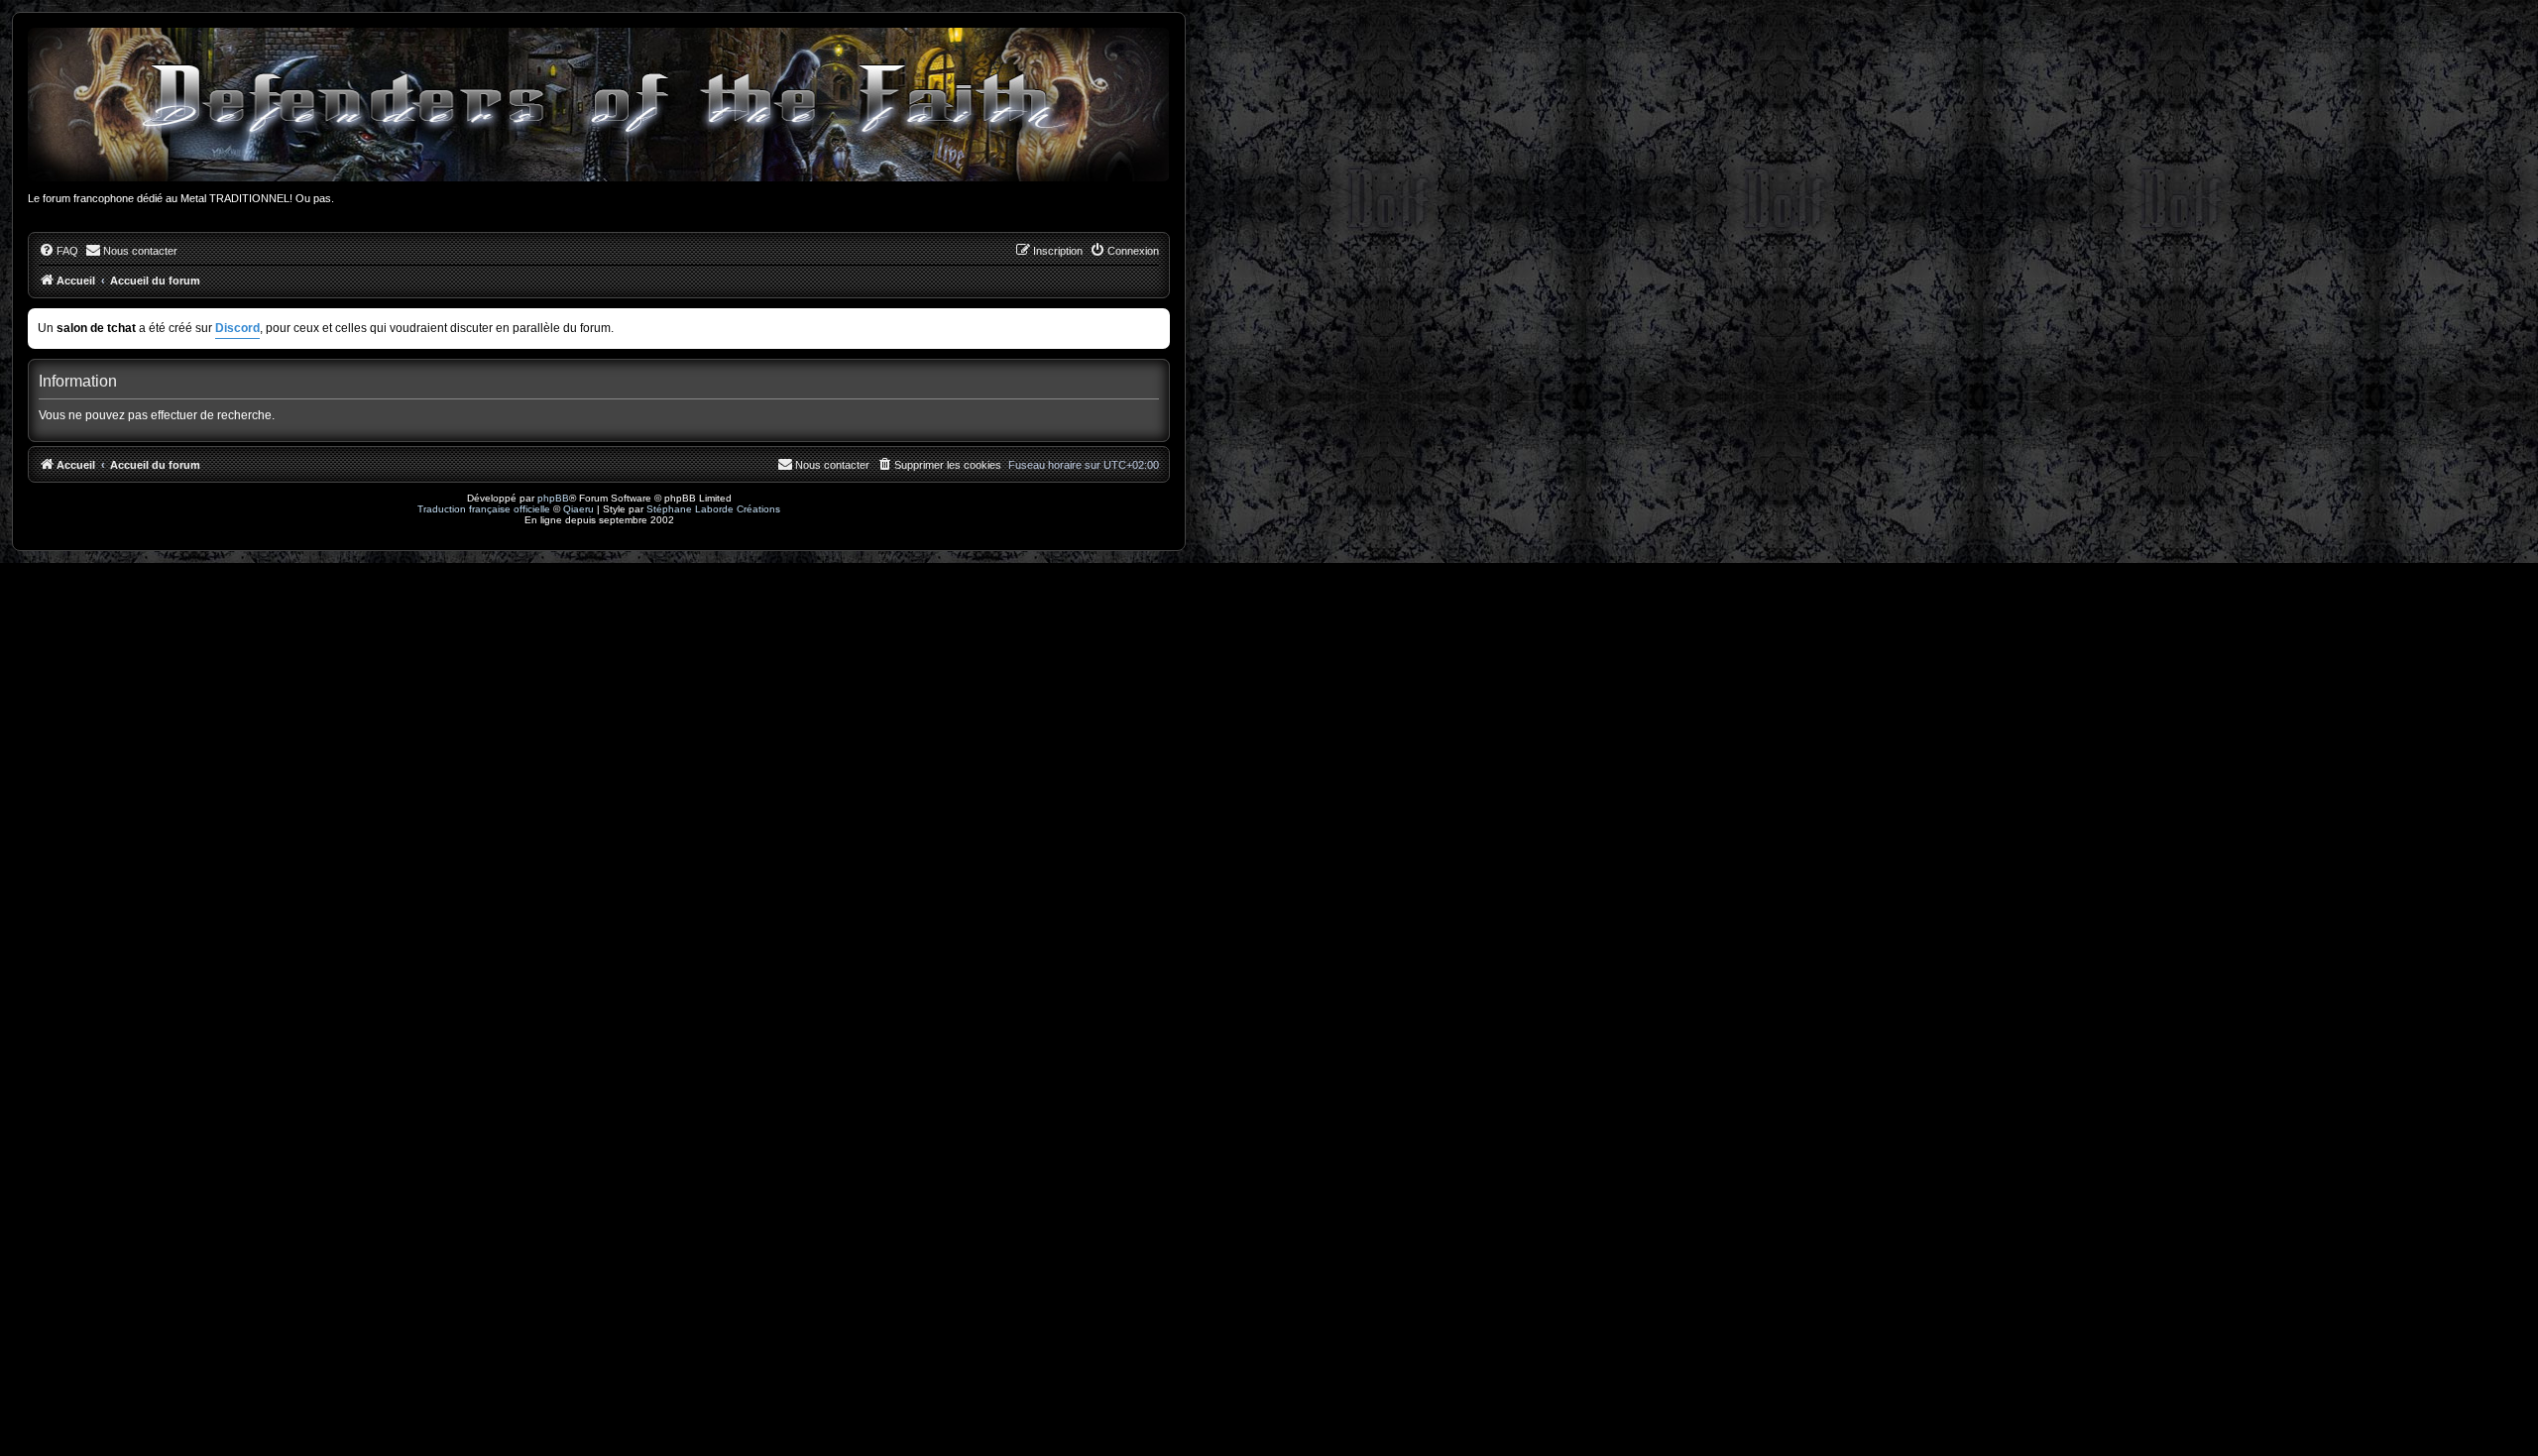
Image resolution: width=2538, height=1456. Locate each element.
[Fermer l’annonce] (1157, 320)
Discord (237, 328)
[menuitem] (58, 251)
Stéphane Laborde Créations (713, 509)
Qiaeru (578, 509)
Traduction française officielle (484, 509)
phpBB (553, 498)
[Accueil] (599, 105)
